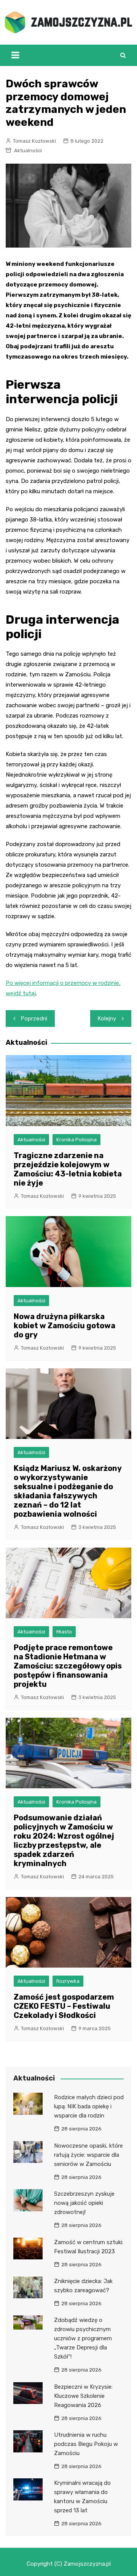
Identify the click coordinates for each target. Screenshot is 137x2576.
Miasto (64, 1632)
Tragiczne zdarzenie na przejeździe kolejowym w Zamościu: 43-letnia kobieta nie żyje (68, 1169)
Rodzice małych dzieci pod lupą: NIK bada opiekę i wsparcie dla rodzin (89, 2106)
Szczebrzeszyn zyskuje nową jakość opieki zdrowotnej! (84, 2203)
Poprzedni (34, 1018)
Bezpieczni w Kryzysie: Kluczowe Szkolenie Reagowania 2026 (83, 2396)
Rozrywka (68, 1981)
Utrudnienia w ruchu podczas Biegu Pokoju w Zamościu (86, 2444)
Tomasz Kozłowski (34, 141)
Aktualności (28, 150)
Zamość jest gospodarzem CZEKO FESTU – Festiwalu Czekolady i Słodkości (64, 2006)
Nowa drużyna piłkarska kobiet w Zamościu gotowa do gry (65, 1326)
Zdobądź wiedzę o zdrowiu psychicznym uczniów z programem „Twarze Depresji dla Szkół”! (83, 2338)
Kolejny (107, 1018)
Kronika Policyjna (76, 1140)
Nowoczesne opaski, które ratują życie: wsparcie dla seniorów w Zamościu (88, 2155)
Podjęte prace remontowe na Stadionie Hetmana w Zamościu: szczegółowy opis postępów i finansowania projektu (68, 1666)
